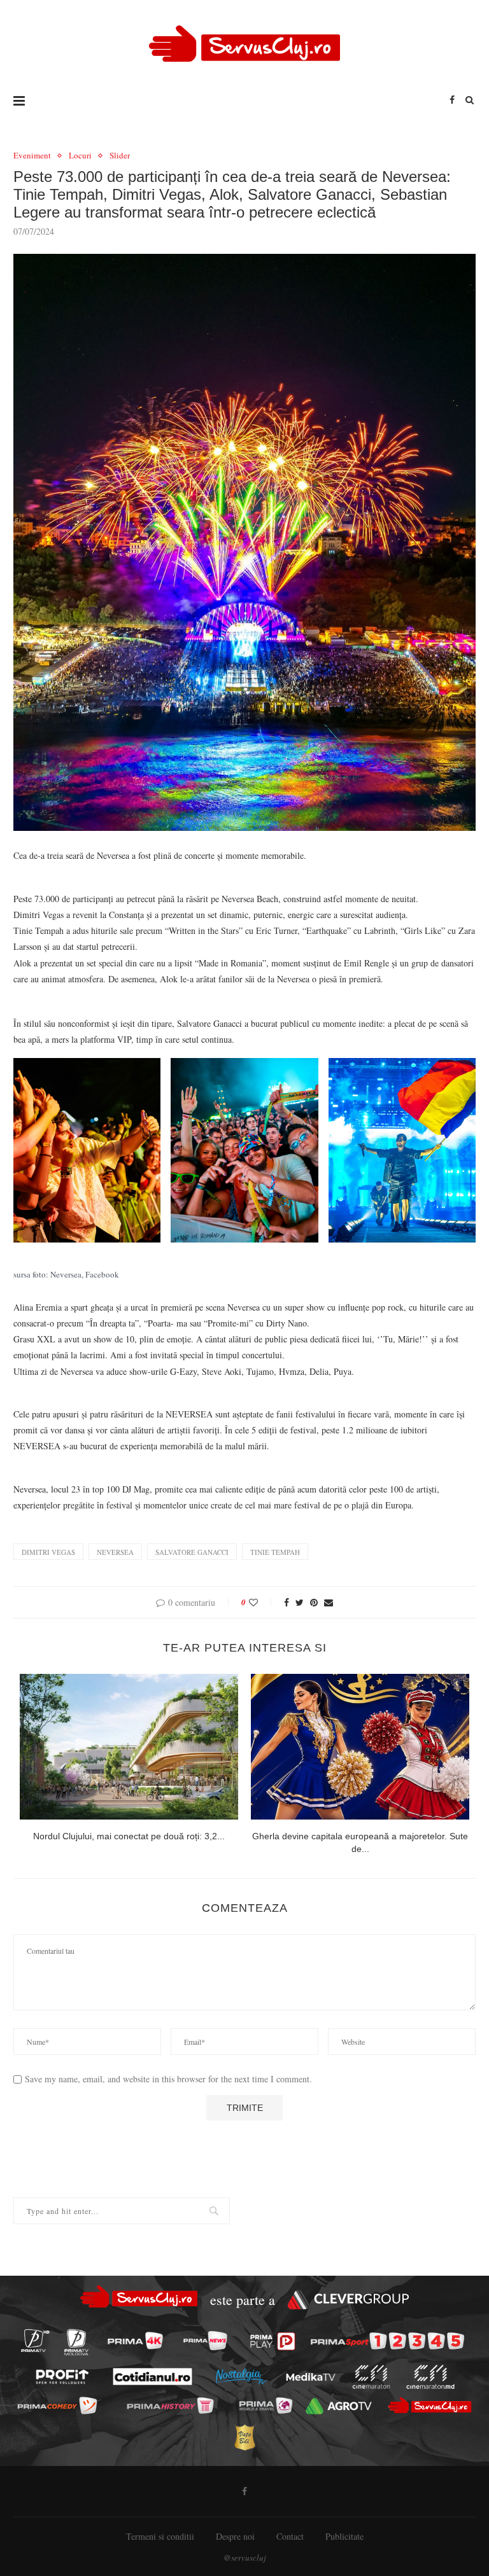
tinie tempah (275, 1552)
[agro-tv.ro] (339, 2406)
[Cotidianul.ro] (152, 2377)
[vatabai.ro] (244, 2437)
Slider (120, 156)
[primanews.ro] (205, 2341)
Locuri (80, 156)
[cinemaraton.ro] (371, 2377)
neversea (115, 1552)
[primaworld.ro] (265, 2405)
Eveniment (32, 156)
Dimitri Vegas (48, 1552)
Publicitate (344, 2536)
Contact (290, 2536)
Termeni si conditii (160, 2536)
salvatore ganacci (192, 1552)
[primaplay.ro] (273, 2341)
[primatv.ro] (35, 2341)
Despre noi (235, 2536)
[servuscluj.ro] (429, 2405)
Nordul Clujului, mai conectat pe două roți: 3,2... (129, 1836)
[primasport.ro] (387, 2341)
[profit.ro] (62, 2377)
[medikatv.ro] (311, 2377)
